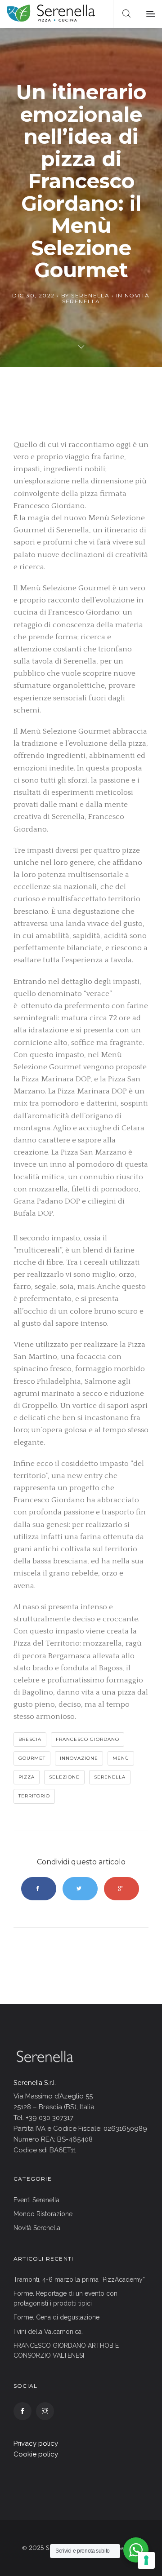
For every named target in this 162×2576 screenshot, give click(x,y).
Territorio (34, 1796)
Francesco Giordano (88, 1739)
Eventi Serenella (36, 2200)
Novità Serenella (37, 2228)
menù (121, 1758)
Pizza (27, 1777)
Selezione (64, 1777)
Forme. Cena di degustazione (56, 2317)
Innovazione (79, 1758)
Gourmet (32, 1758)
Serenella (90, 295)
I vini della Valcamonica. (48, 2332)
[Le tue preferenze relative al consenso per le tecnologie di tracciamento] (146, 2560)
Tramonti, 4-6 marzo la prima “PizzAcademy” (79, 2279)
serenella (110, 1777)
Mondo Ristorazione (43, 2214)
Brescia (30, 1739)
